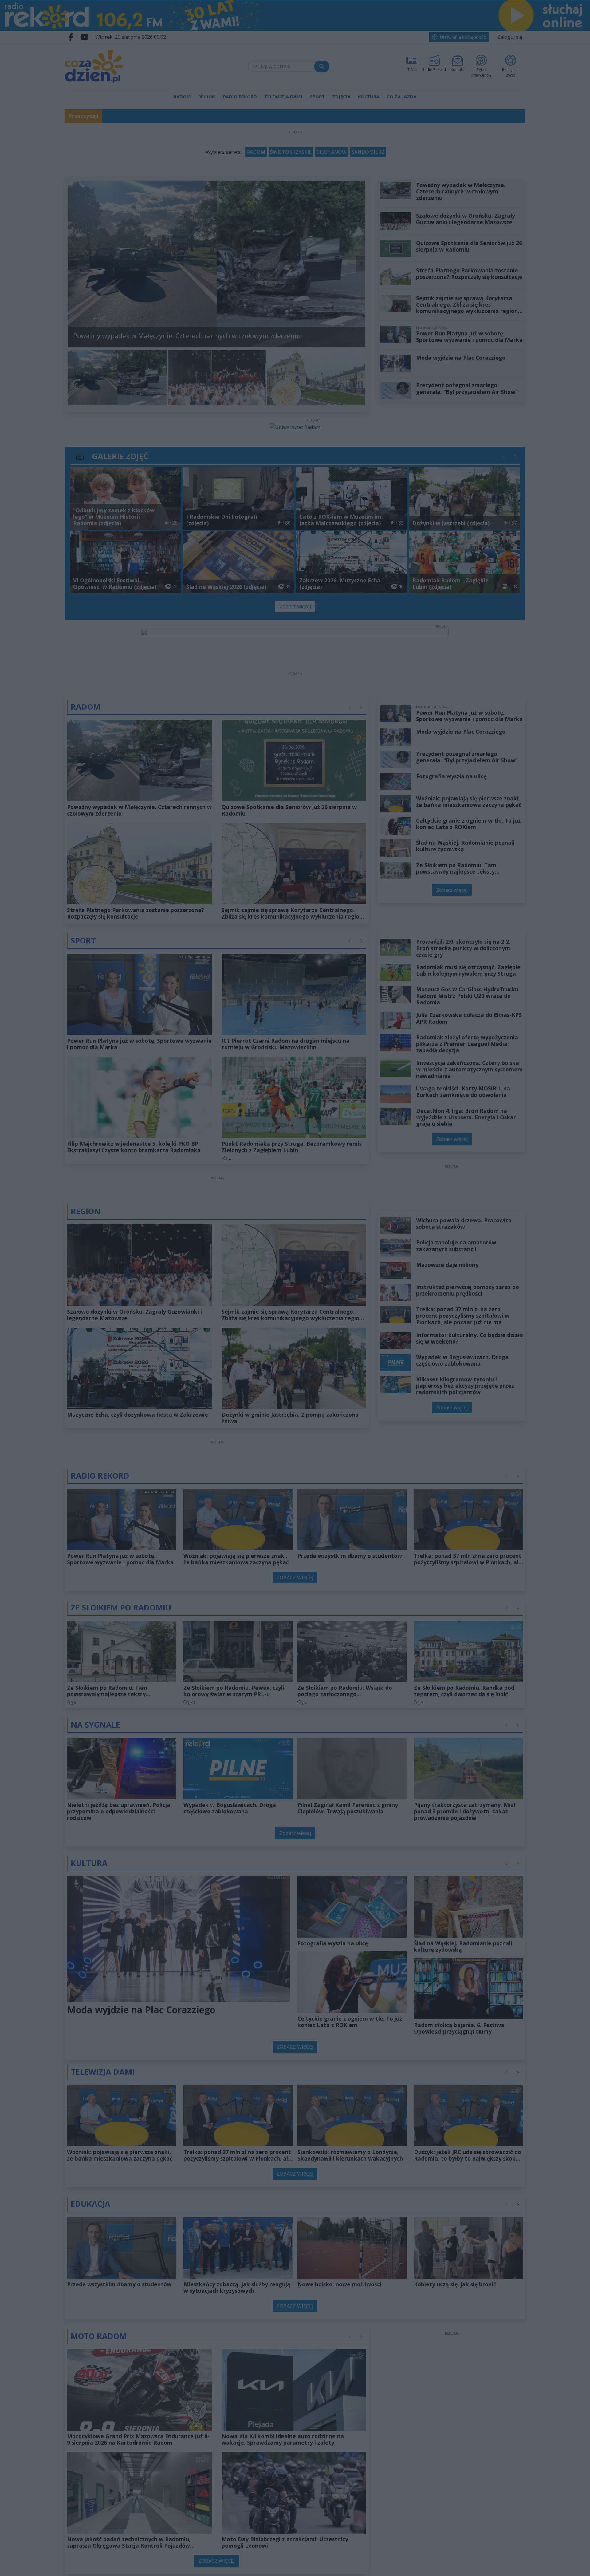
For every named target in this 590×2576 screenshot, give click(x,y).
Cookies (218, 1393)
